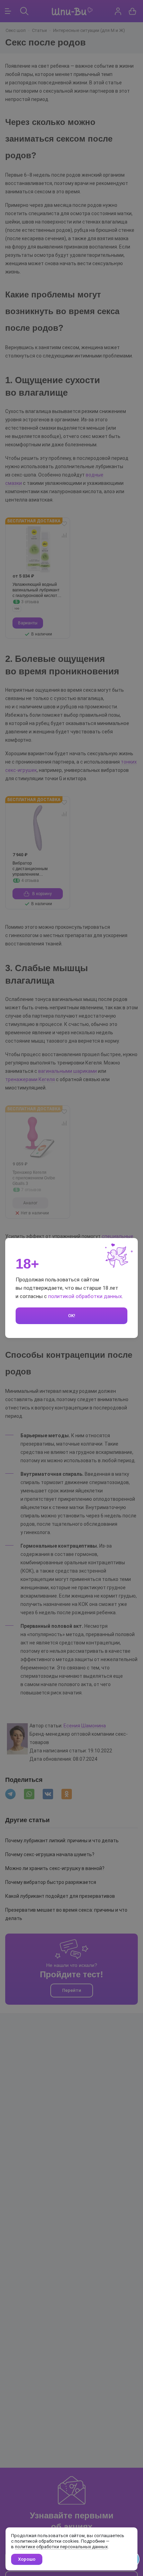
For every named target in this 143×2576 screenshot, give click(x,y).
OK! (72, 1316)
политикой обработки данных (85, 1296)
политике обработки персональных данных (61, 2547)
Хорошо (27, 2559)
